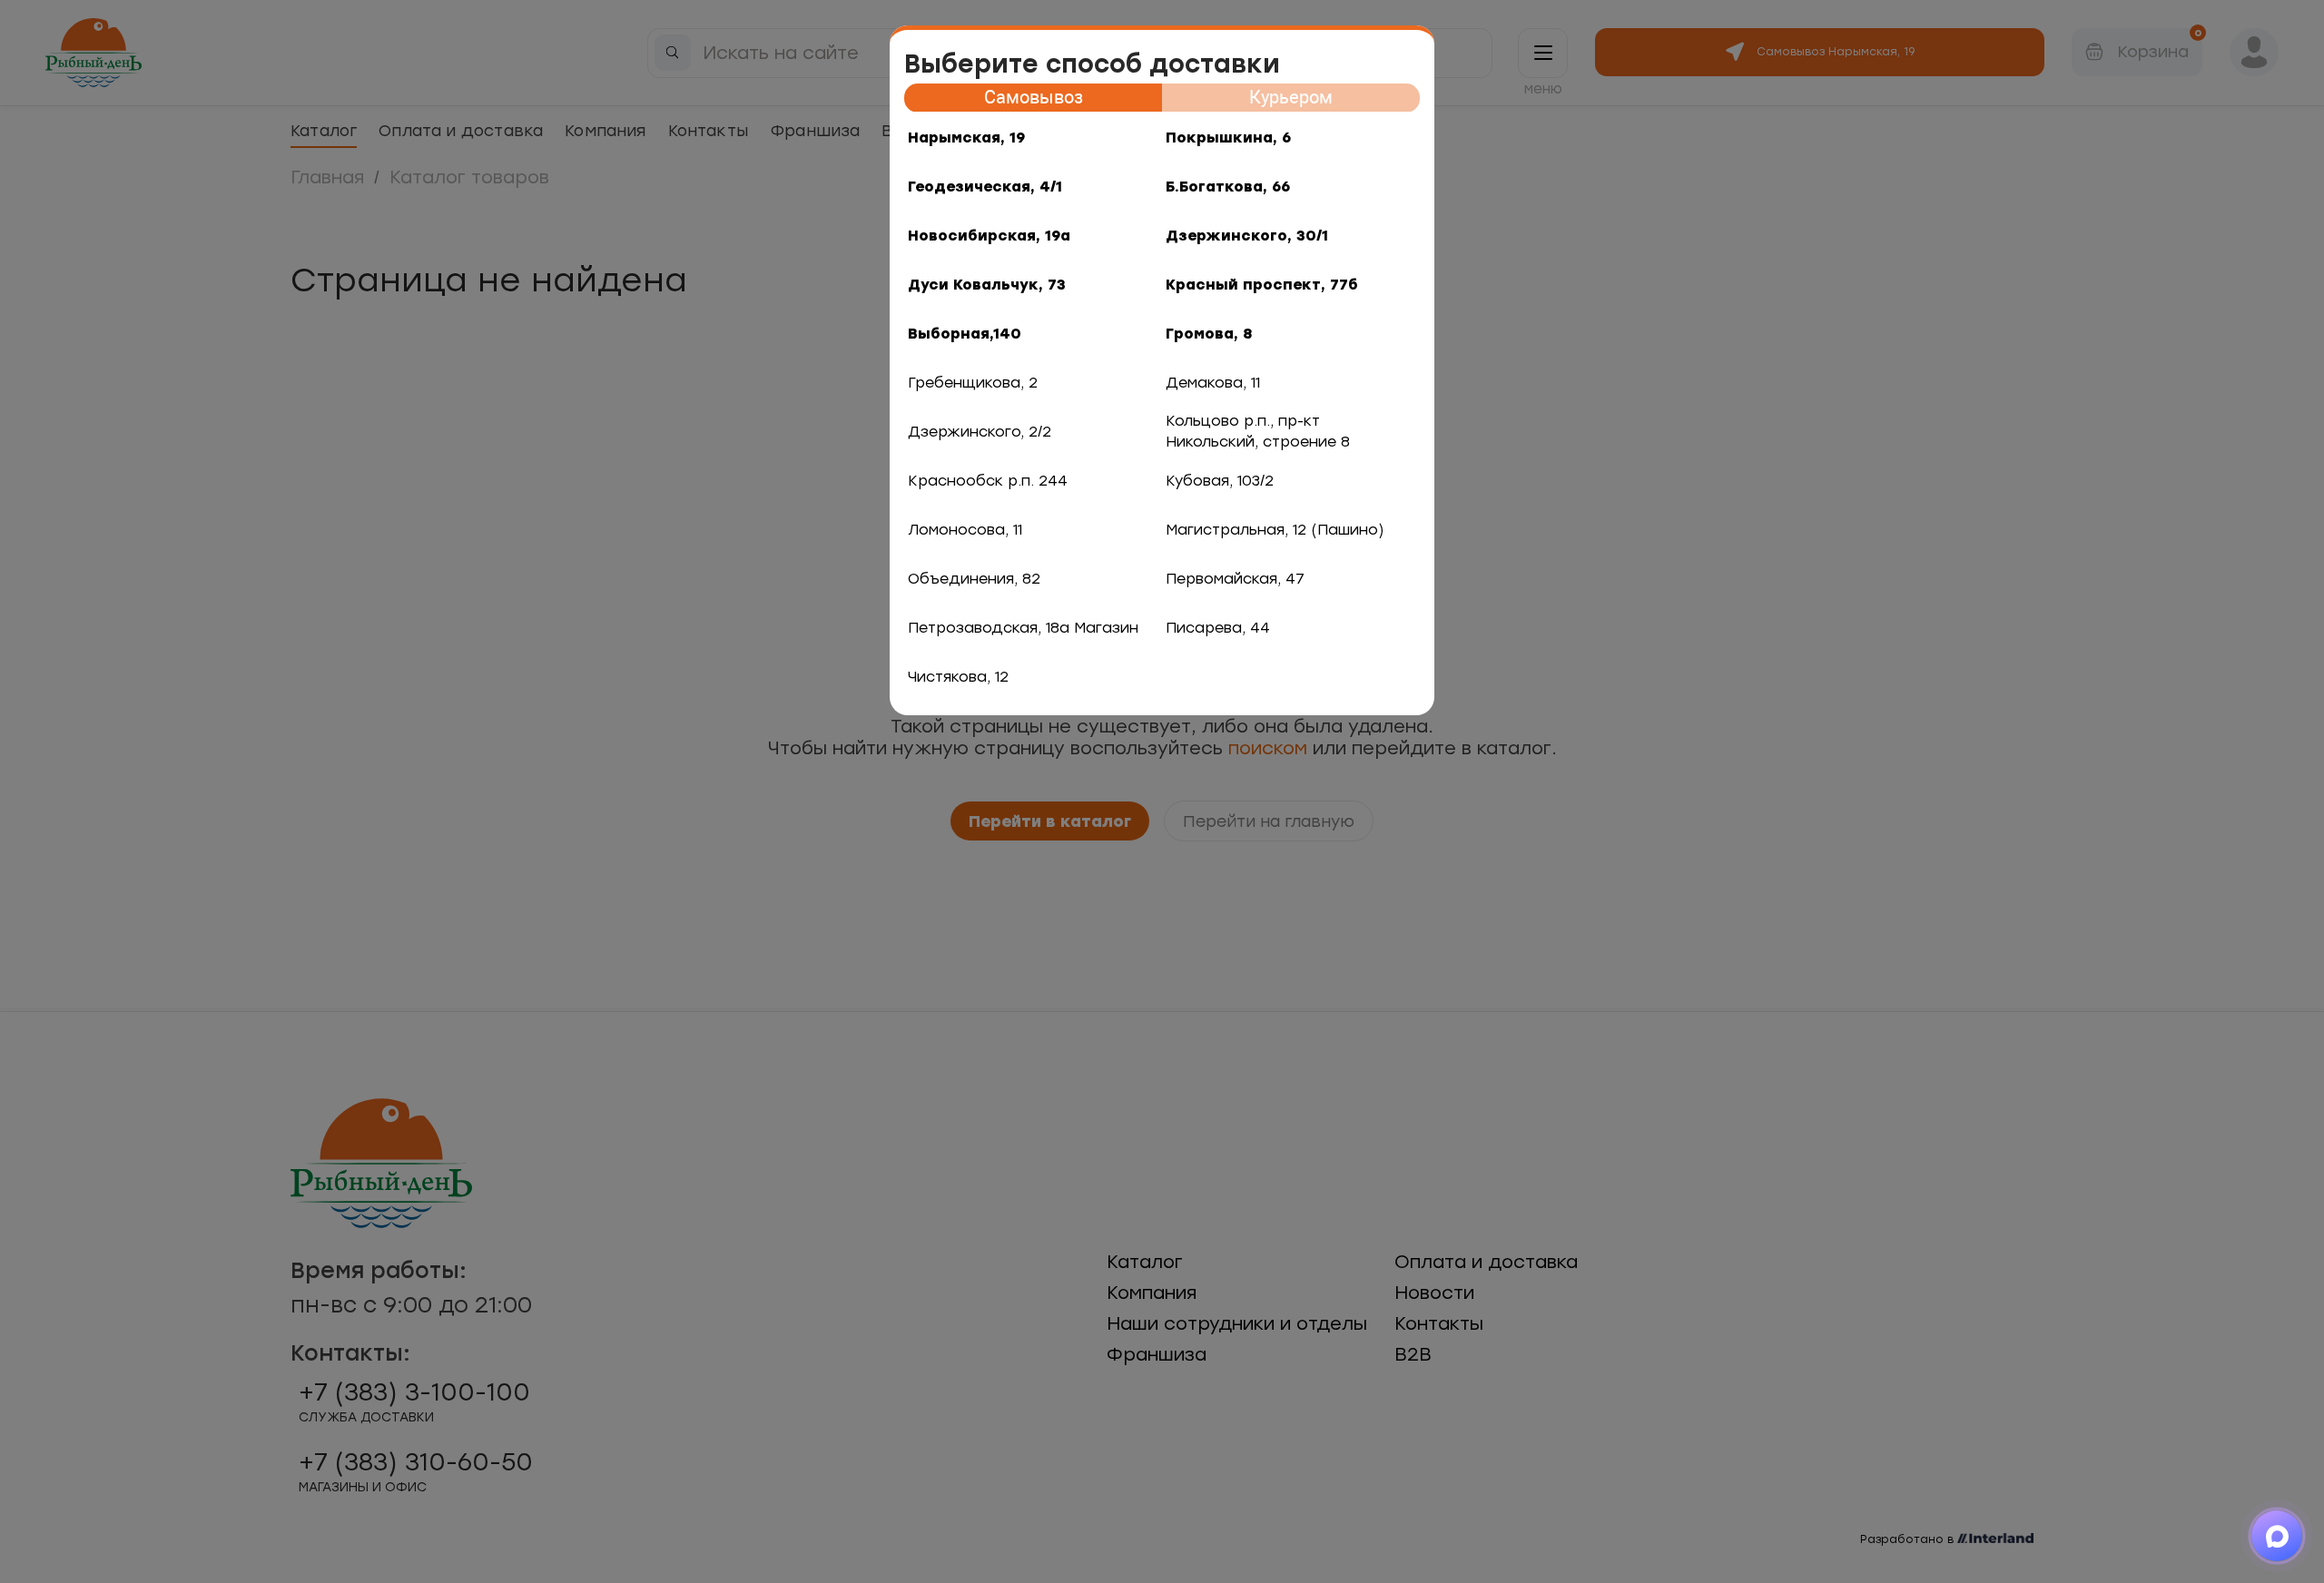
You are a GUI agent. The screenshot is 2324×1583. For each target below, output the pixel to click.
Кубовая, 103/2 (1220, 481)
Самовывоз (1034, 97)
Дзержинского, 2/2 (980, 432)
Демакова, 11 (1213, 383)
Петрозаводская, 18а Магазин (1023, 628)
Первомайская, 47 (1235, 579)
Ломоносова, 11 (965, 530)
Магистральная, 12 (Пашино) (1275, 530)
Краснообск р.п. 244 (988, 481)
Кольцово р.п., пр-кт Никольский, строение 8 (1258, 431)
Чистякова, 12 (958, 677)
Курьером (1291, 97)
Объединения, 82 (974, 579)
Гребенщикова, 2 (973, 383)
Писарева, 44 (1218, 628)
